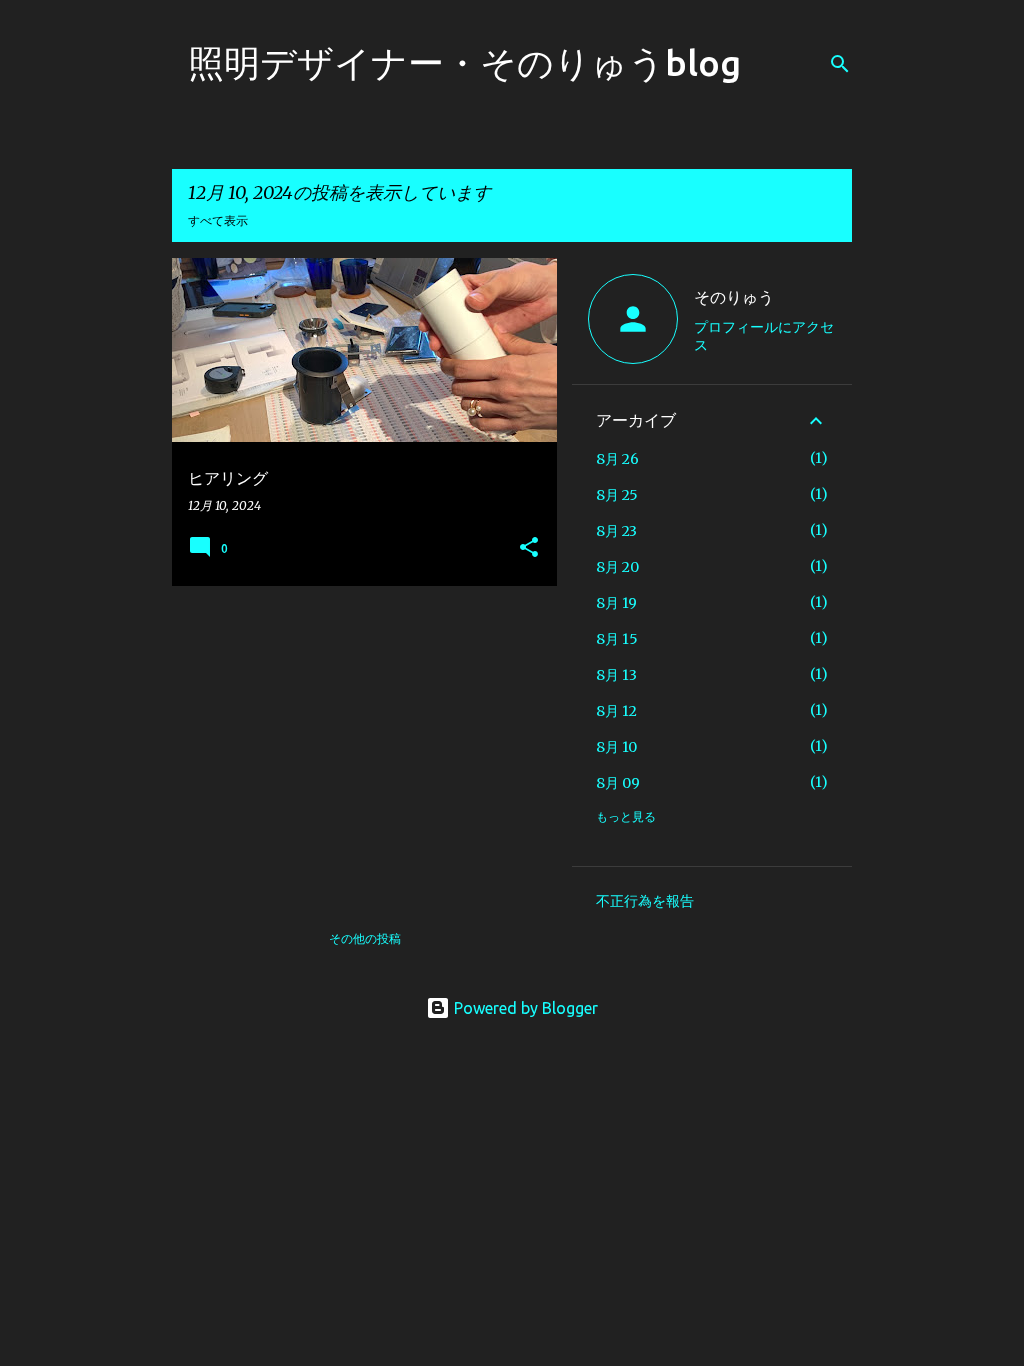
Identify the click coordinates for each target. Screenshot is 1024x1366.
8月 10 (616, 747)
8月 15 (617, 639)
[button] (529, 548)
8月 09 (618, 783)
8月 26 (617, 459)
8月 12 (616, 711)
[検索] (840, 64)
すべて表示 (218, 220)
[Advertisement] (357, 741)
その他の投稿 (365, 938)
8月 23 (616, 531)
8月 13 (616, 675)
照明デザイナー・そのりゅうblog (464, 62)
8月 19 (616, 603)
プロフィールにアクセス (764, 336)
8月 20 (617, 567)
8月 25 (617, 495)
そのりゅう (734, 297)
